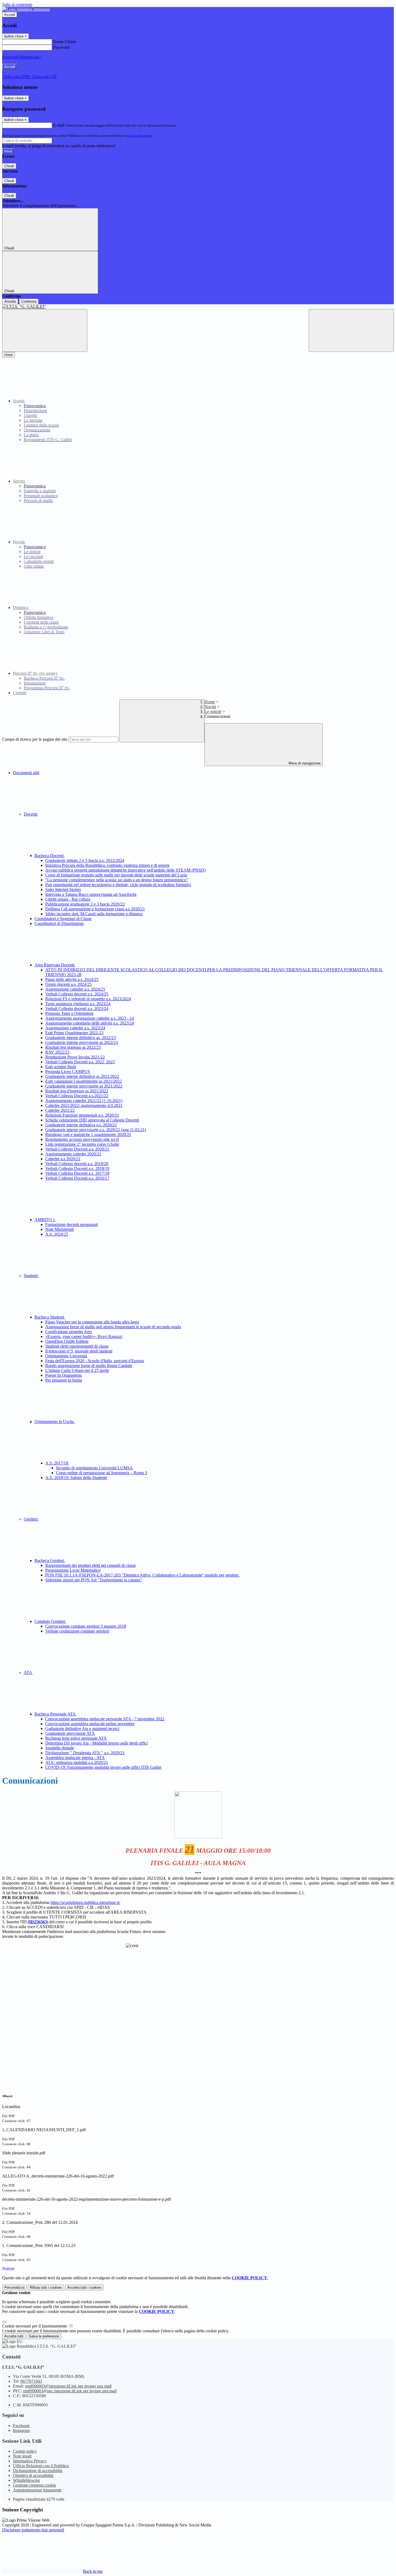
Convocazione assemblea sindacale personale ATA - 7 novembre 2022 (105, 1719)
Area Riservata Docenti (55, 965)
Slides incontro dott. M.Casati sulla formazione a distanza (94, 914)
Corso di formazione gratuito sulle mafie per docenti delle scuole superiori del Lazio (116, 875)
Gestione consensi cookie (34, 2485)
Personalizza (14, 2287)
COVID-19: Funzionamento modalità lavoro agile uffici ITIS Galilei (103, 1767)
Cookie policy (25, 2451)
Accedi (10, 15)
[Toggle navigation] (45, 331)
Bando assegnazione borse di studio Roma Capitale (89, 1366)
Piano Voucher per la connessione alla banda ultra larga (92, 1322)
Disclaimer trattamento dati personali (33, 2530)
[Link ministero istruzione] (26, 9)
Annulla (10, 301)
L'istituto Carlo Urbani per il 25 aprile (77, 1370)
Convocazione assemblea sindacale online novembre (90, 1724)
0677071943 (31, 2381)
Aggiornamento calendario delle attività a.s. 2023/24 (90, 1023)
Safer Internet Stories (63, 889)
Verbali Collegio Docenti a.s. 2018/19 (77, 1168)
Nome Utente (65, 42)
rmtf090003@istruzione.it (68, 2386)
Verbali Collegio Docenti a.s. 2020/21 (77, 1149)
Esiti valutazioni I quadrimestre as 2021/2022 (84, 1081)
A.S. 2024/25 (57, 1234)
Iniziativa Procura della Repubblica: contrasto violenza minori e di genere (107, 865)
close (8, 355)
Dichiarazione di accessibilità (38, 2471)
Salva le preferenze (44, 2336)
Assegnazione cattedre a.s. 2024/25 (75, 989)
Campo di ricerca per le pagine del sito (35, 739)
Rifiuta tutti (46, 2287)
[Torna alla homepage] (198, 307)
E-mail (59, 125)
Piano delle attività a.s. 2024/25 (72, 979)
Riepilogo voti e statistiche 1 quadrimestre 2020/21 (88, 1135)
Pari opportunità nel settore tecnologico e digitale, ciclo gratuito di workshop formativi (118, 885)
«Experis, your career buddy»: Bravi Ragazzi (84, 1336)
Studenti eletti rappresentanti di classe (77, 1346)
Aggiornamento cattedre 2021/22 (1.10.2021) (84, 1101)
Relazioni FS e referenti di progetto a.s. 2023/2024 (88, 999)
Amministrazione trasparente (37, 2490)
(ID (38, 1922)
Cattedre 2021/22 (60, 1110)
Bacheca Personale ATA (55, 1714)
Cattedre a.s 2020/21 (63, 1159)
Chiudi (9, 166)
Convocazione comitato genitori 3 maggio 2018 (86, 1626)
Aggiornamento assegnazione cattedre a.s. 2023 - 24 (90, 1018)
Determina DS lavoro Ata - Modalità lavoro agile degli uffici (96, 1743)
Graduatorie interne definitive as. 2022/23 (81, 1038)
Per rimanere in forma (64, 1380)
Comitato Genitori (50, 1621)
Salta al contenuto (17, 4)
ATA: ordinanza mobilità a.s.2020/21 (77, 1762)
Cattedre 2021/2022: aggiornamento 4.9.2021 (84, 1105)
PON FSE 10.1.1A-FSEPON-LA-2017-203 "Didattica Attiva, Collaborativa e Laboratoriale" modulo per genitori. (142, 1575)
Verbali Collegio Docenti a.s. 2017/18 (77, 1173)
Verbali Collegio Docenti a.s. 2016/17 (77, 1178)
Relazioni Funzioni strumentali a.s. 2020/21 (82, 1115)
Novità (210, 707)
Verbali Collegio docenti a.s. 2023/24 (77, 1009)
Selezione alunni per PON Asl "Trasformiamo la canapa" (94, 1580)
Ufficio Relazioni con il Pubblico (41, 2466)
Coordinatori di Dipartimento (59, 923)
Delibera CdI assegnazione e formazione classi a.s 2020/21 (95, 909)
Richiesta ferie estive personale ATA (76, 1738)
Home (210, 702)
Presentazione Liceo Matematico (73, 1570)
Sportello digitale (60, 1748)
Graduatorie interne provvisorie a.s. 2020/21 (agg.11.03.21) (96, 1130)
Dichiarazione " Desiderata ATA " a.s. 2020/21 (85, 1753)
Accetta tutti (84, 2287)
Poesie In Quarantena (63, 1375)
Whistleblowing (26, 2480)
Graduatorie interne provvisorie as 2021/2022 (84, 1086)
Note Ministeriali (60, 1229)
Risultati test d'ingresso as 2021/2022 (77, 1091)
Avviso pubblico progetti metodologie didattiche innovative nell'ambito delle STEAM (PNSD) (125, 870)
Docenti (31, 814)
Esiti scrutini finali (61, 1067)
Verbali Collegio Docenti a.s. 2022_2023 (80, 1062)
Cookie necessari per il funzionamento (35, 2326)
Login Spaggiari (140, 136)
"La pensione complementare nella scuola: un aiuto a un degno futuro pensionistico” (117, 880)
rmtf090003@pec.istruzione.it (70, 2391)
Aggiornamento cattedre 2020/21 (73, 1154)
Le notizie (213, 712)
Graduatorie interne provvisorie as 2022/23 (82, 1042)
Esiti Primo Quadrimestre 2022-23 (74, 1033)
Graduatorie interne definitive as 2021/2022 (82, 1076)
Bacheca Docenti (50, 856)
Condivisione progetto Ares (69, 1332)
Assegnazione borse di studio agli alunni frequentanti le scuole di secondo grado (113, 1327)
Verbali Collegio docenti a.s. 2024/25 (77, 994)
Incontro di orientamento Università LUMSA (94, 1468)
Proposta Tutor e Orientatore (69, 1013)
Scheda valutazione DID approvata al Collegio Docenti (92, 1120)
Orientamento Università (66, 1356)
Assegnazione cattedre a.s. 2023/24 (75, 1028)
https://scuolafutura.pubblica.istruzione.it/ (85, 1902)
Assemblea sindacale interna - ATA (75, 1758)
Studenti (31, 1276)
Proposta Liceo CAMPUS (68, 1072)
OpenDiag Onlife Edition (67, 1341)
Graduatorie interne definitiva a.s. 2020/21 (81, 1125)
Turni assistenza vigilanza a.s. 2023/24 (78, 1004)
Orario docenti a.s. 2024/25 (68, 984)
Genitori (31, 1519)
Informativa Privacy (30, 2461)
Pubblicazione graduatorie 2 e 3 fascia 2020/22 (85, 904)
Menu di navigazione (304, 763)
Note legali (22, 2456)
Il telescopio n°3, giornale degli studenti (79, 1351)
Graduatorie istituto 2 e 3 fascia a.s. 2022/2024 (85, 860)
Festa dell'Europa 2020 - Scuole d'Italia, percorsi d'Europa (95, 1361)
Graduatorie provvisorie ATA (70, 1733)
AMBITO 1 (45, 1220)
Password (61, 47)
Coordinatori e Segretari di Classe (63, 919)
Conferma (29, 301)
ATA (28, 1673)
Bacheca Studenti (50, 1317)
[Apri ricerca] (351, 331)
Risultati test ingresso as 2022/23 (73, 1047)
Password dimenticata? (22, 57)
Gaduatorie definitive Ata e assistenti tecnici (82, 1729)
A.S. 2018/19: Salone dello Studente (76, 1478)
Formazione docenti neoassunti (72, 1224)
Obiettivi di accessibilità (33, 2475)
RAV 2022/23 (57, 1052)
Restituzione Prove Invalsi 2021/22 (75, 1057)
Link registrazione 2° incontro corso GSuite (82, 1144)
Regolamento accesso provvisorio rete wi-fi (82, 1139)
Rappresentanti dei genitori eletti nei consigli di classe (91, 1565)
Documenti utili (26, 773)
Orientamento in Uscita (55, 1422)
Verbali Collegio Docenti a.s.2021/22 (77, 1096)
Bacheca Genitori (50, 1560)
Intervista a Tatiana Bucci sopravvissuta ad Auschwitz (91, 894)
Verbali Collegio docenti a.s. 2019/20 (77, 1164)
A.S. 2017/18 (57, 1463)
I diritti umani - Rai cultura (68, 899)
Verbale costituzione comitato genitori (77, 1631)
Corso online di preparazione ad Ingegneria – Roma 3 (102, 1473)
